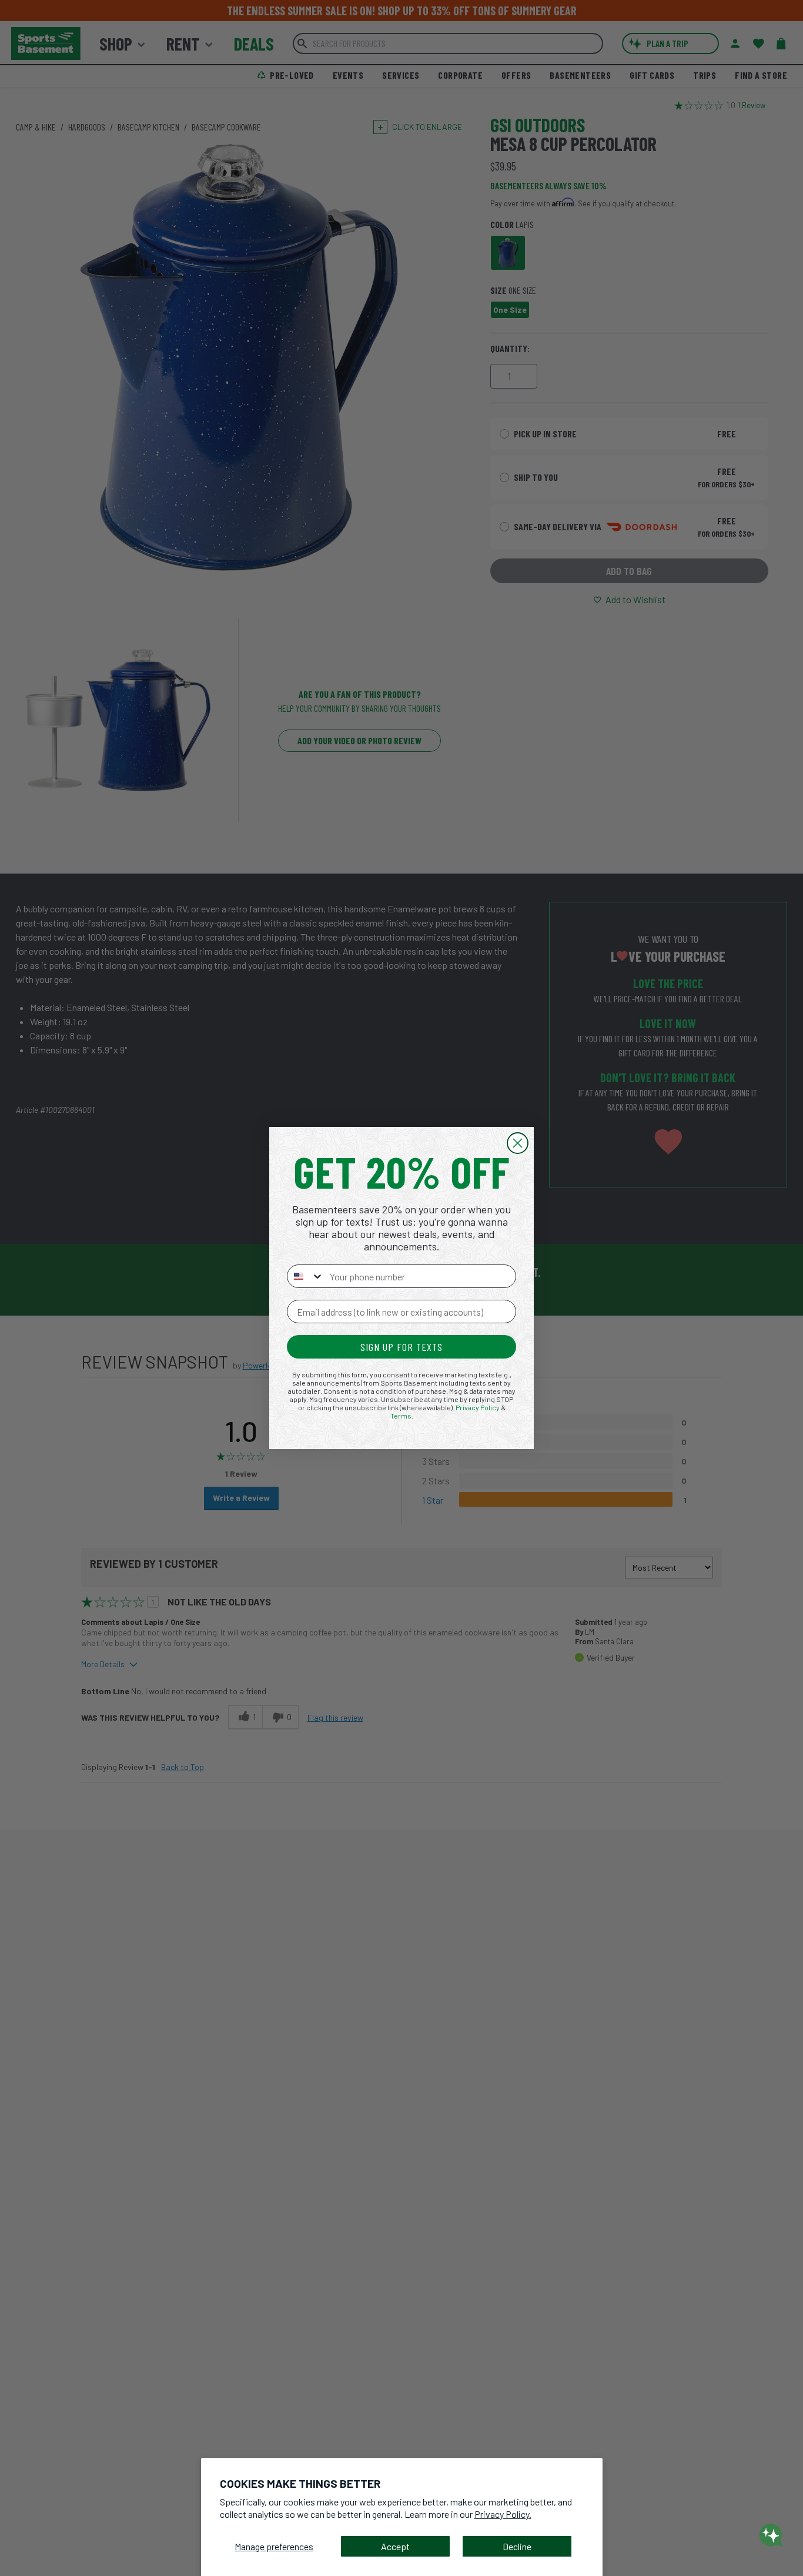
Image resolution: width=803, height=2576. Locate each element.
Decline (517, 2546)
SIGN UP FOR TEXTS (401, 1347)
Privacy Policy (478, 1407)
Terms (401, 1416)
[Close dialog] (518, 1143)
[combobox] (306, 1276)
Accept (395, 2546)
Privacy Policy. (503, 2514)
